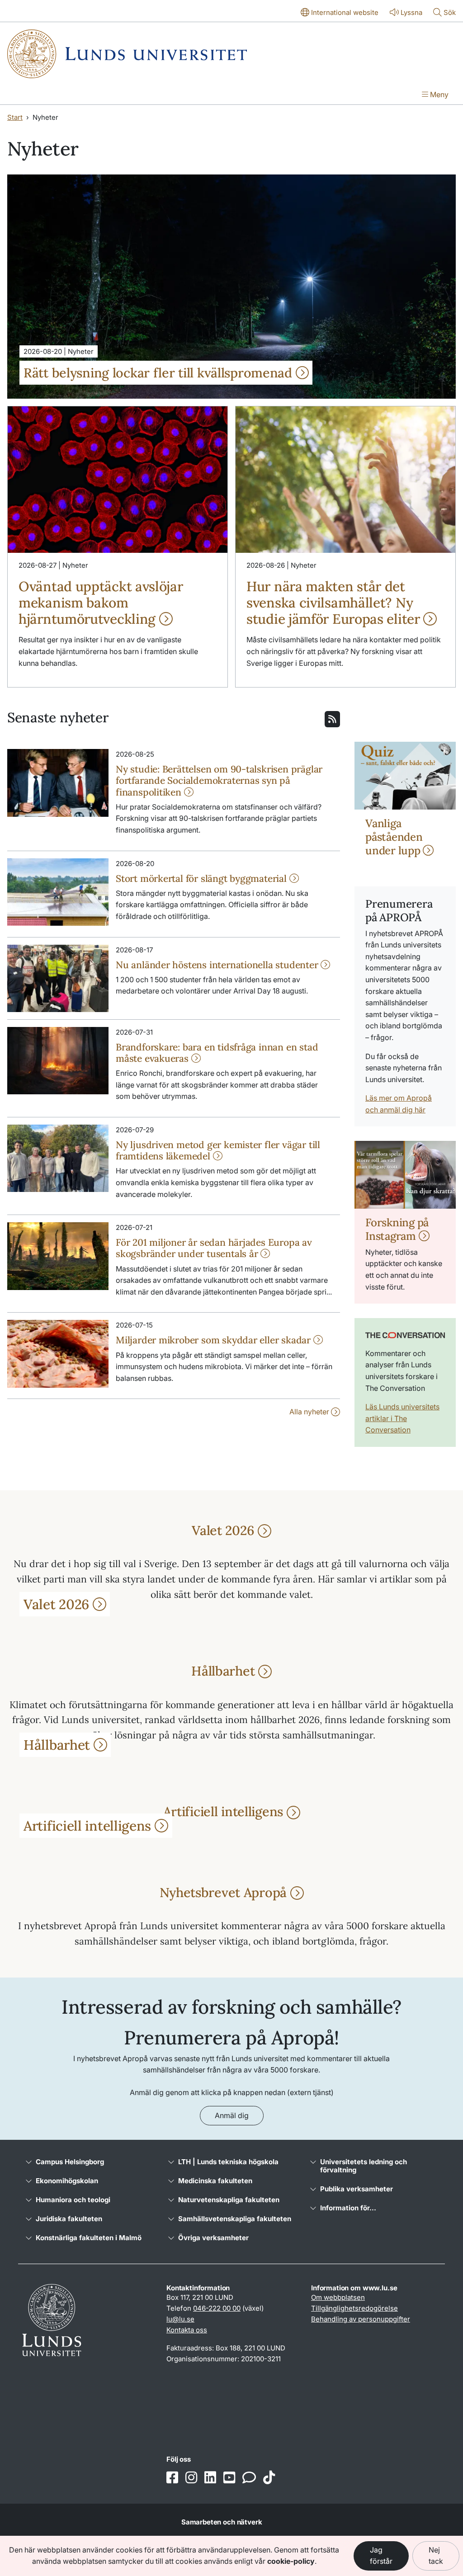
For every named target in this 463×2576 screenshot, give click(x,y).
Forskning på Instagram (397, 1229)
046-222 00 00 (217, 2308)
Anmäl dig (232, 2115)
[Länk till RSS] (332, 718)
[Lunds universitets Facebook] (172, 2478)
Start (15, 117)
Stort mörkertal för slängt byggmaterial (203, 878)
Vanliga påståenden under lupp (394, 837)
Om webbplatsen (338, 2297)
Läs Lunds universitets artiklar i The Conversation (402, 1418)
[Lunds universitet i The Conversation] (249, 2478)
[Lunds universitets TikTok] (269, 2478)
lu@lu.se (180, 2319)
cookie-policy (291, 2561)
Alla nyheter (310, 1412)
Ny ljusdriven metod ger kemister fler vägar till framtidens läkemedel (218, 1150)
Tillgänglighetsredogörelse (354, 2308)
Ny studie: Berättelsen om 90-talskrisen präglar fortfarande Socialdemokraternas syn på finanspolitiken (219, 780)
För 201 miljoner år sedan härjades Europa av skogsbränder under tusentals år (214, 1248)
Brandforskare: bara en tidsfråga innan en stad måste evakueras (217, 1053)
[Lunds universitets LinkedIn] (210, 2478)
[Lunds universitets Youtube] (229, 2478)
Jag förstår (381, 2556)
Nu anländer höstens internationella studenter (218, 965)
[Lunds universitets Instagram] (191, 2478)
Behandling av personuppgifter (361, 2319)
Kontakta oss (187, 2330)
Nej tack (436, 2556)
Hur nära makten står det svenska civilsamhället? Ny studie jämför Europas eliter (335, 603)
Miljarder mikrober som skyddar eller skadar (215, 1340)
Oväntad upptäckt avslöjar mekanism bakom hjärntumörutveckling (101, 603)
